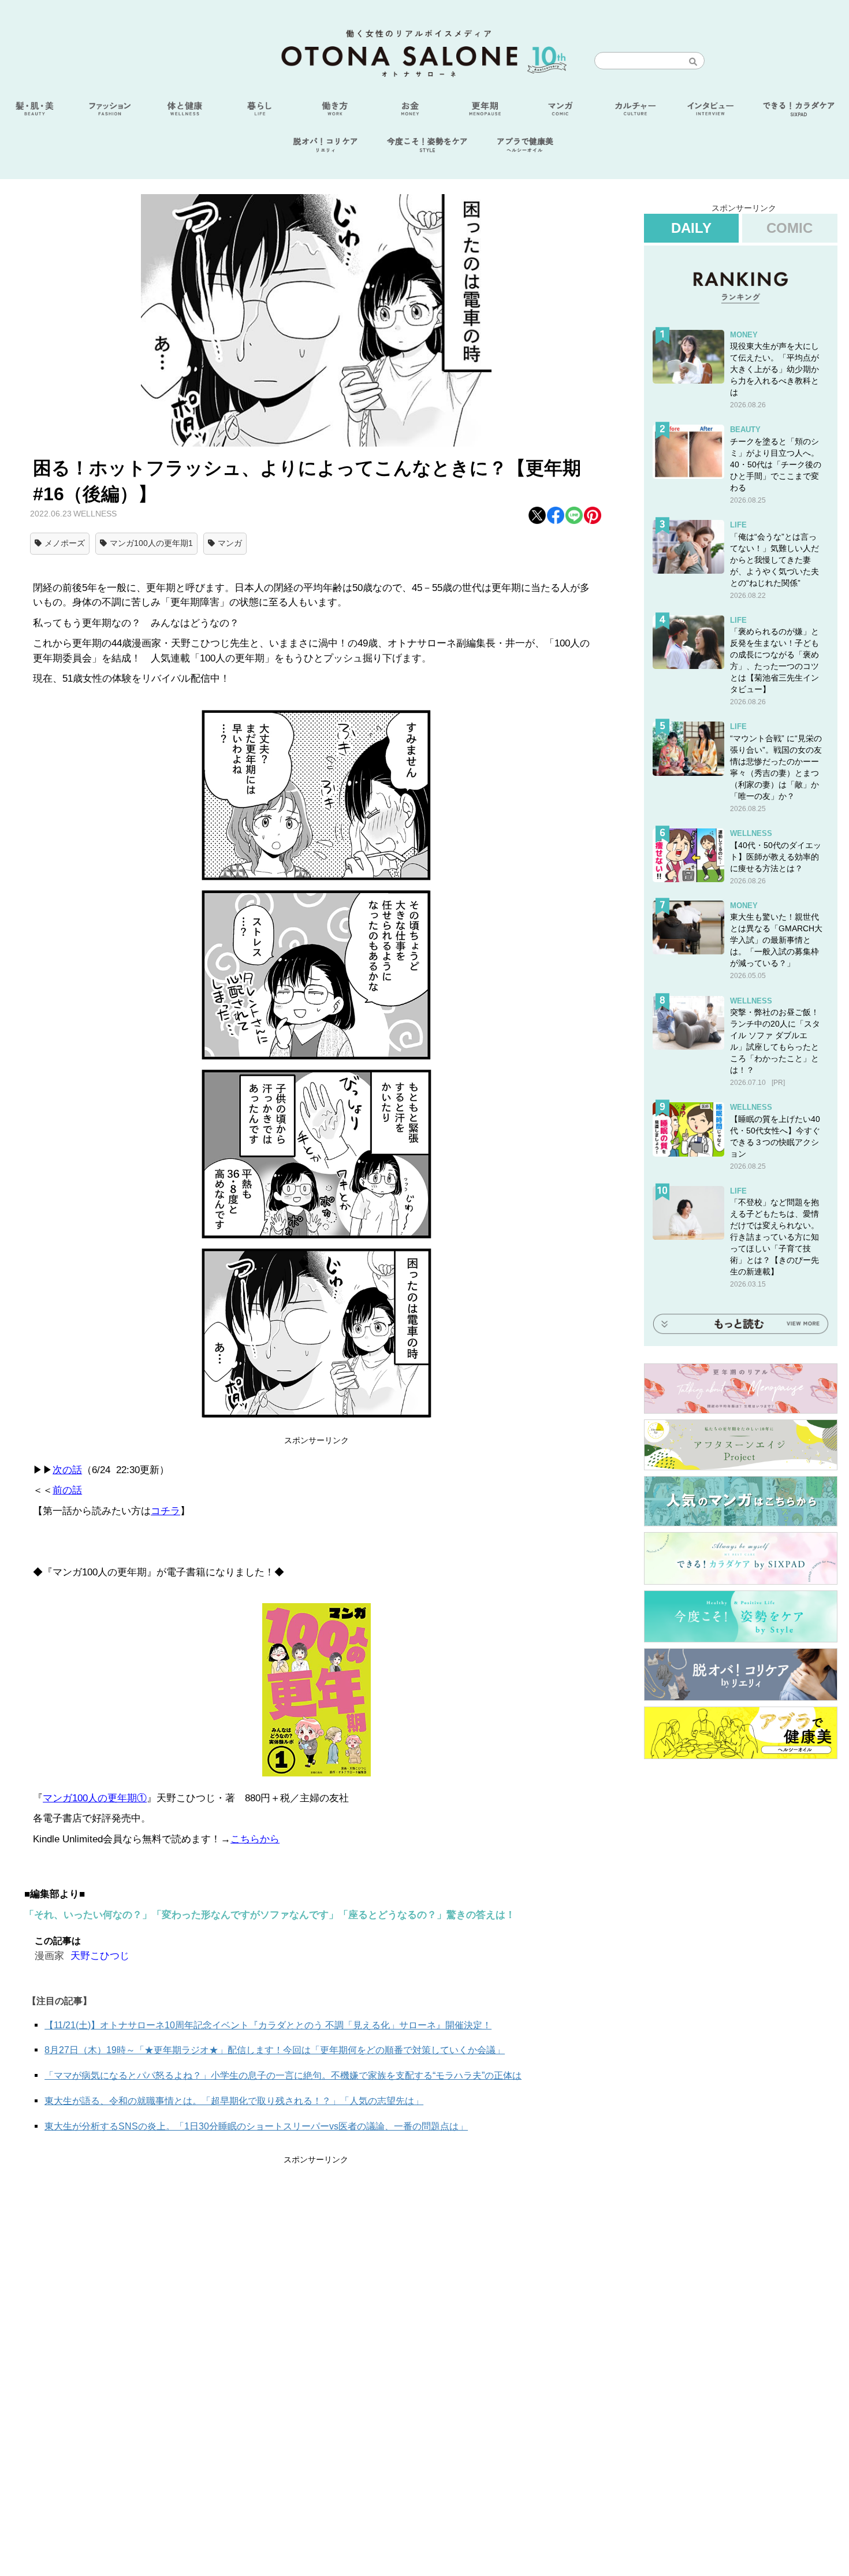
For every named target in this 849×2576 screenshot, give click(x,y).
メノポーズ (65, 543)
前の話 (67, 1490)
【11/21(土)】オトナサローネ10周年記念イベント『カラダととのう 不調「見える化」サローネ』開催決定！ (268, 2025)
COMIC (790, 228)
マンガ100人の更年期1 (151, 543)
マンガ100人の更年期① (95, 1798)
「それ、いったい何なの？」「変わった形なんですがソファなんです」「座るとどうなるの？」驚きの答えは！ (270, 1915)
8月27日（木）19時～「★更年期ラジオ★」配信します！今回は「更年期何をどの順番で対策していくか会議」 (275, 2050)
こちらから (255, 1839)
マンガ (230, 543)
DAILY (691, 228)
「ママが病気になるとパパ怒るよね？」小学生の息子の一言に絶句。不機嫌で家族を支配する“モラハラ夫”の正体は (283, 2075)
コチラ (165, 1511)
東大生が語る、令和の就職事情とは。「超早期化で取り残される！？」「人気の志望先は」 (234, 2101)
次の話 (67, 1470)
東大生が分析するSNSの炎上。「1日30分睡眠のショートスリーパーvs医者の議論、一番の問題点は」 (256, 2126)
